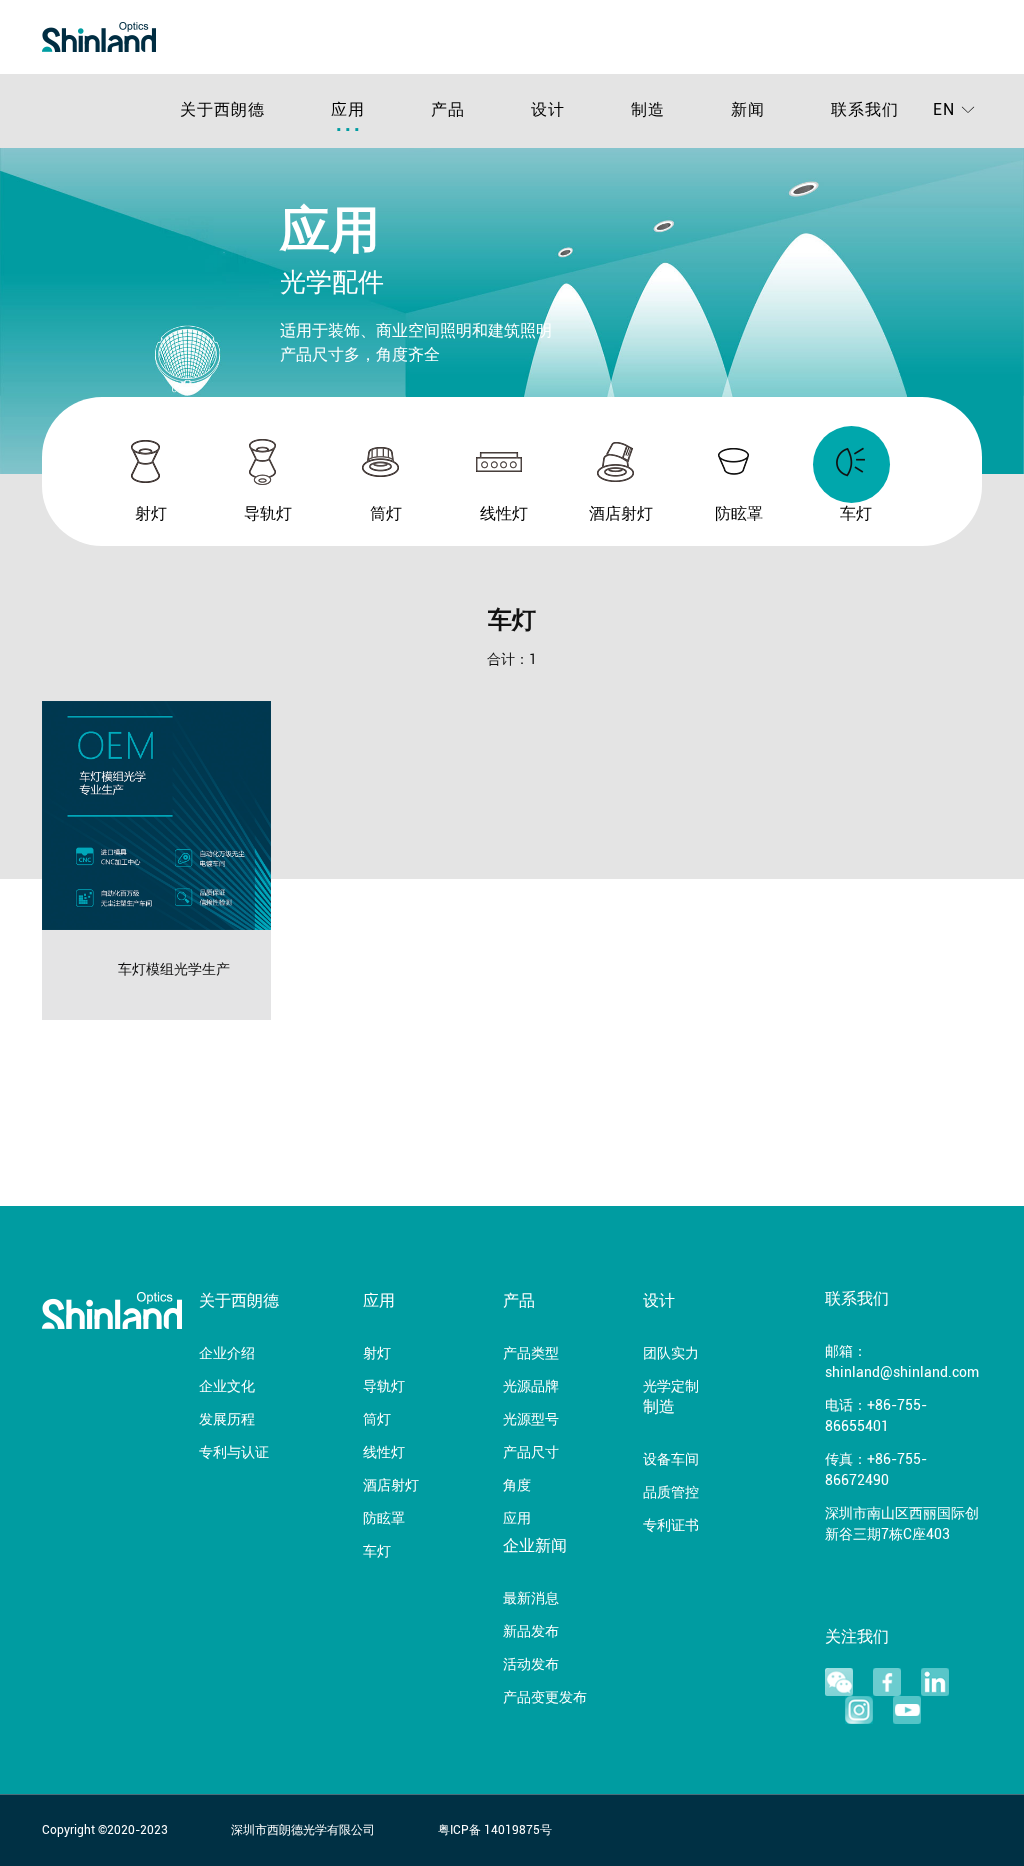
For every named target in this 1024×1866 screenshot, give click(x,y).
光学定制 (671, 1387)
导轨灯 (384, 1387)
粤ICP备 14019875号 (495, 1830)
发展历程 (227, 1420)
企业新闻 (535, 1547)
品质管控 (671, 1493)
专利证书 (671, 1526)
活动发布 (531, 1665)
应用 (379, 1302)
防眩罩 (384, 1519)
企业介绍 (227, 1354)
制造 (659, 1408)
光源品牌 (531, 1387)
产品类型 (531, 1354)
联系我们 (857, 1300)
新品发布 (531, 1632)
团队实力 (671, 1354)
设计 (659, 1302)
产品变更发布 (545, 1698)
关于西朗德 (239, 1302)
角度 (517, 1486)
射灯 (377, 1354)
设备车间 (671, 1460)
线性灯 (384, 1453)
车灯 (377, 1552)
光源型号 (531, 1420)
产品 (519, 1302)
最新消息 (531, 1599)
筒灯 (377, 1420)
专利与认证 (234, 1453)
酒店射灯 (391, 1486)
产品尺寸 (531, 1453)
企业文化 (227, 1387)
